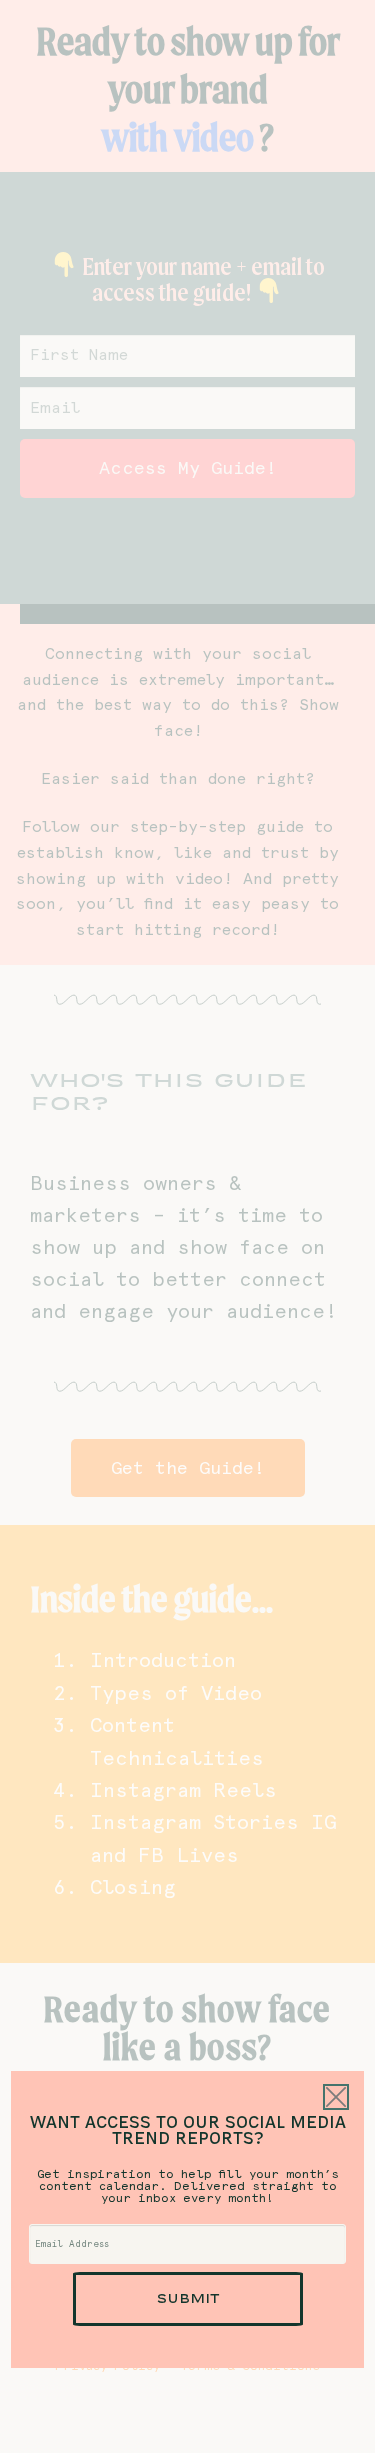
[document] (187, 1226)
